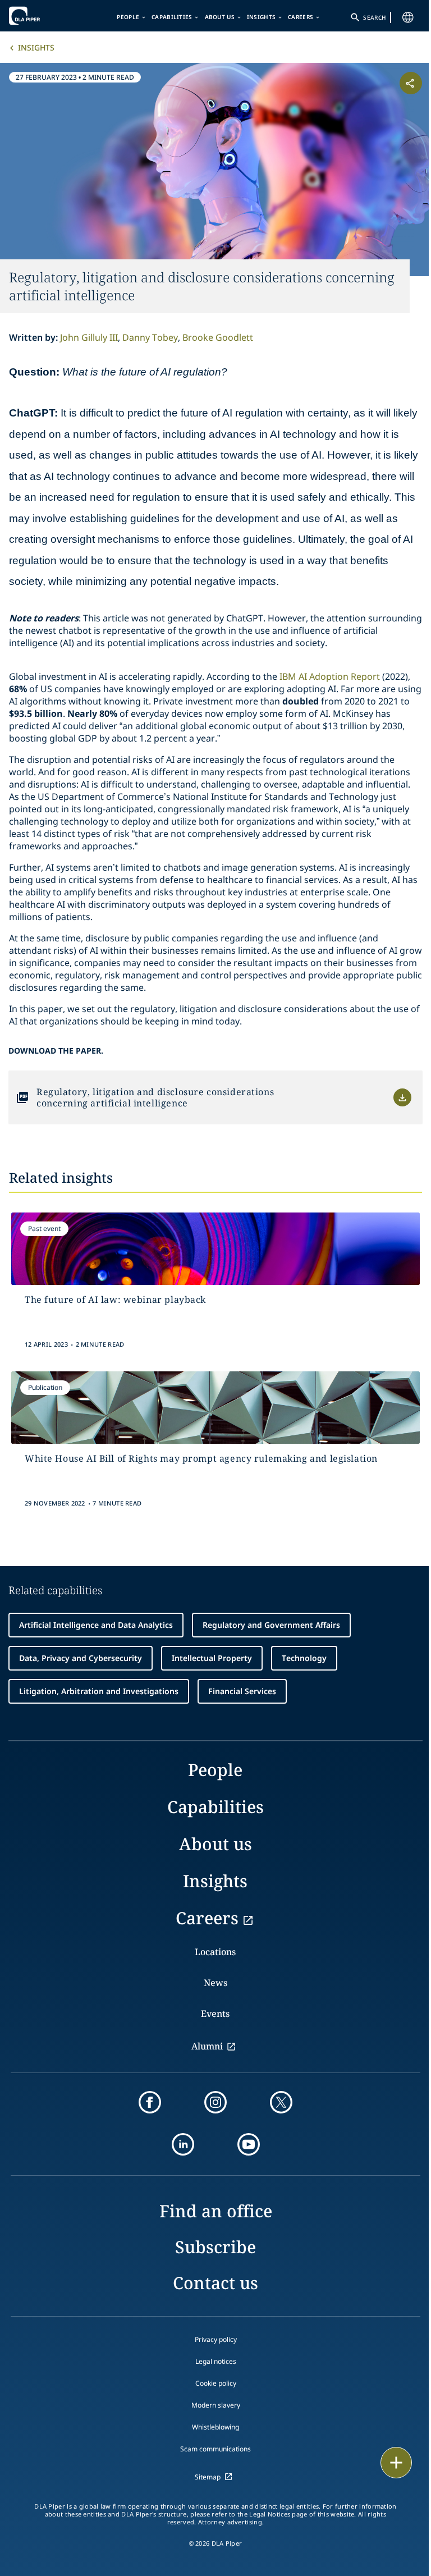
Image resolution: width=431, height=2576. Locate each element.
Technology (304, 1658)
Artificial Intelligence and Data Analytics (96, 1625)
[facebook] (150, 2102)
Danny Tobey (150, 337)
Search (374, 17)
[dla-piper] (43, 16)
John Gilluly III (89, 337)
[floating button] (396, 2463)
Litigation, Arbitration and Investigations (99, 1691)
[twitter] (281, 2102)
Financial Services (242, 1691)
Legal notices (216, 2361)
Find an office (216, 2211)
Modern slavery (216, 2405)
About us (220, 17)
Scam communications (215, 2449)
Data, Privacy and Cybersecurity (81, 1658)
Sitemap (208, 2477)
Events (215, 2014)
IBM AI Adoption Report (330, 676)
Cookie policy (216, 2383)
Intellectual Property (212, 1658)
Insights (261, 17)
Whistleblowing (215, 2427)
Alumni (207, 2046)
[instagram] (215, 2102)
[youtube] (249, 2144)
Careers (301, 17)
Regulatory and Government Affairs (271, 1625)
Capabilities (172, 17)
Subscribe (215, 2247)
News (215, 1983)
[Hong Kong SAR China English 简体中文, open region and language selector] (408, 17)
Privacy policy (216, 2339)
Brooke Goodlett (218, 337)
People (128, 17)
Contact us (215, 2283)
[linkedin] (183, 2144)
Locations (215, 1952)
